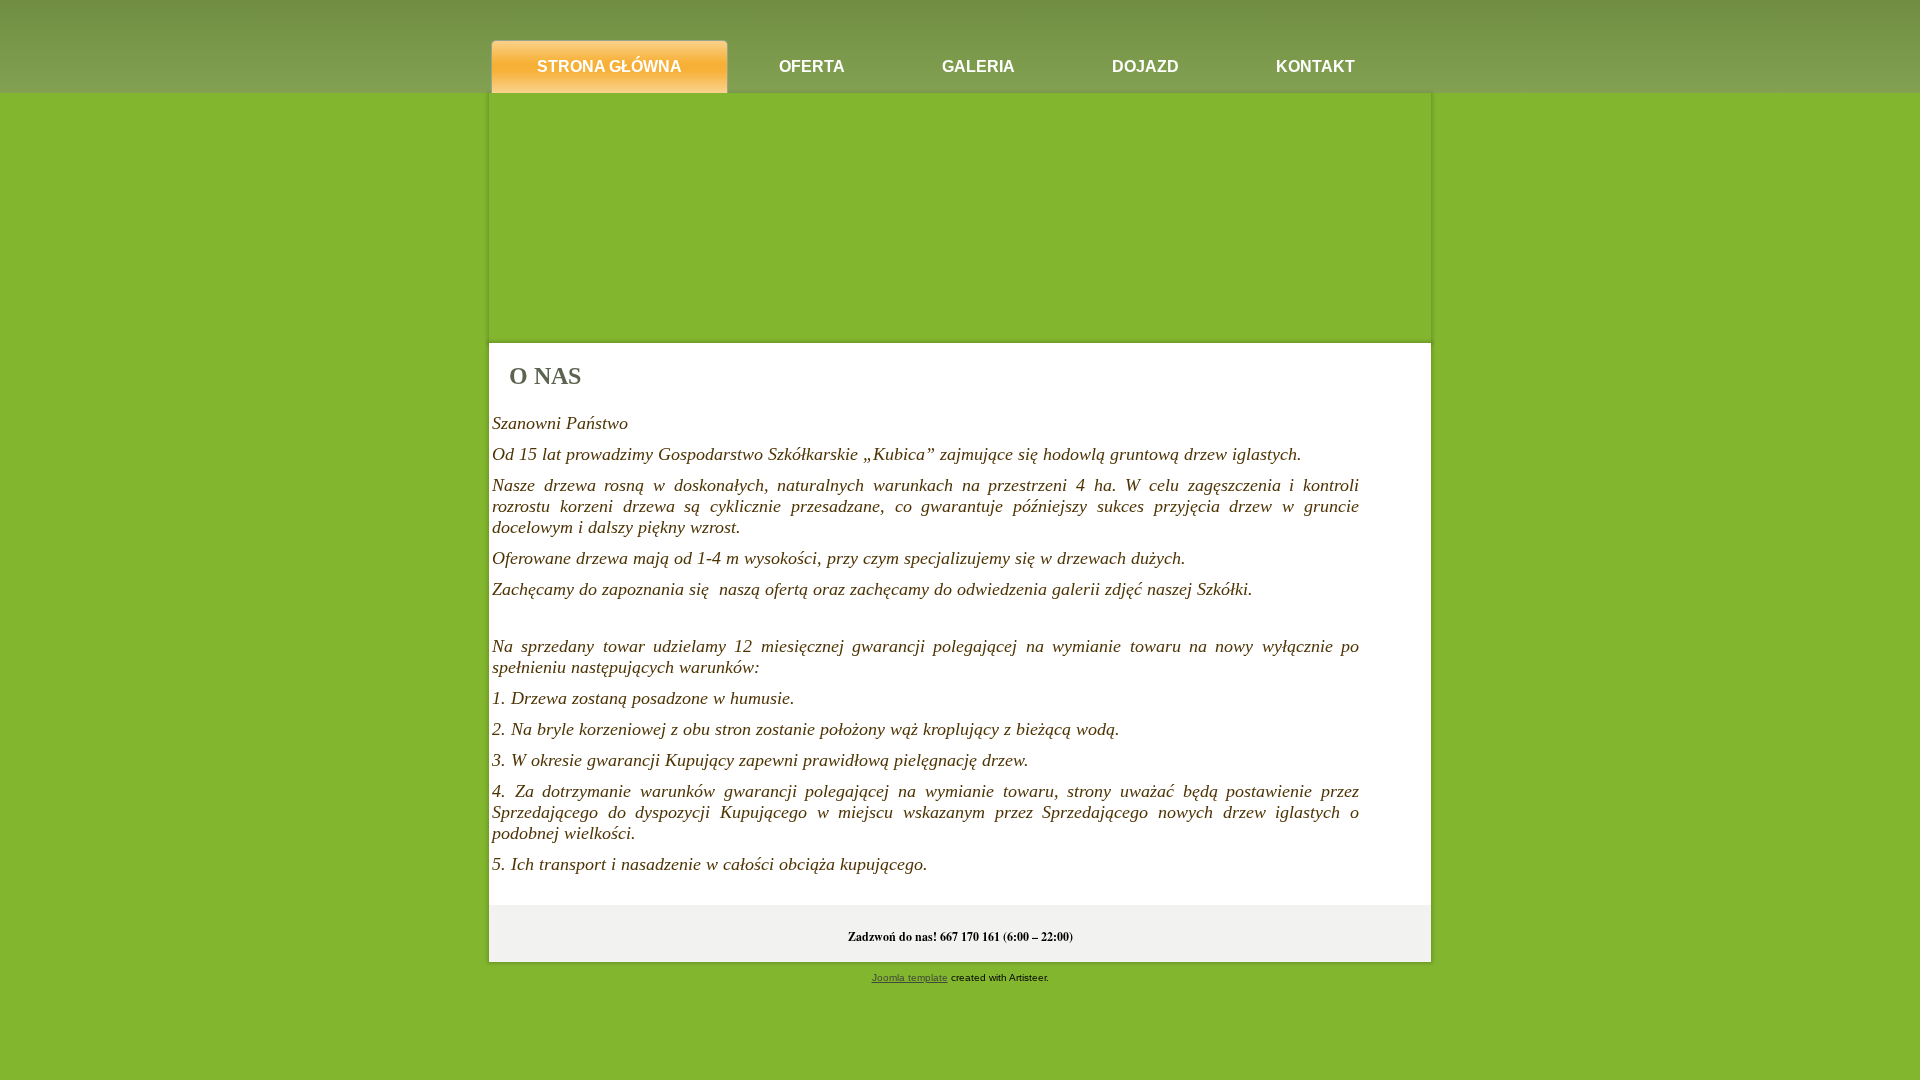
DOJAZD (1145, 66)
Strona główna (609, 66)
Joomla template (910, 977)
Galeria (978, 66)
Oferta (812, 66)
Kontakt (1315, 66)
